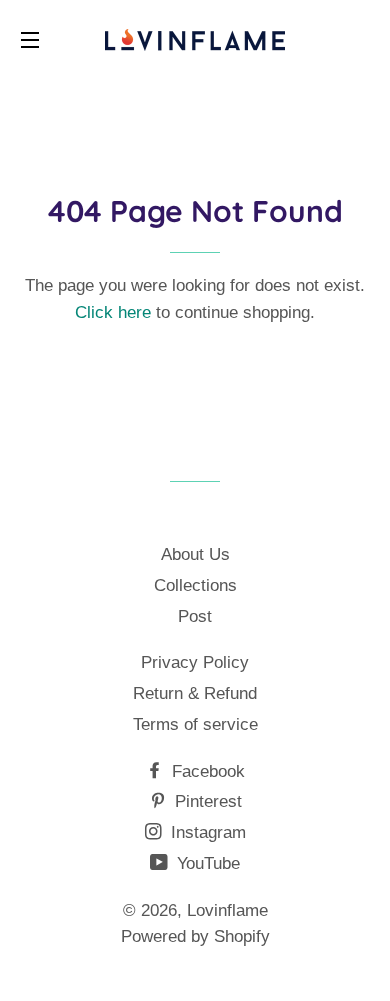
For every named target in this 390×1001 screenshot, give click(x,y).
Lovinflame (227, 910)
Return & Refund (195, 693)
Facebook (206, 771)
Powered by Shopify (195, 936)
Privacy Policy (195, 662)
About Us (195, 554)
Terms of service (195, 724)
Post (195, 616)
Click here (113, 312)
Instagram (206, 832)
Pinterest (206, 801)
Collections (195, 585)
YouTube (206, 863)
